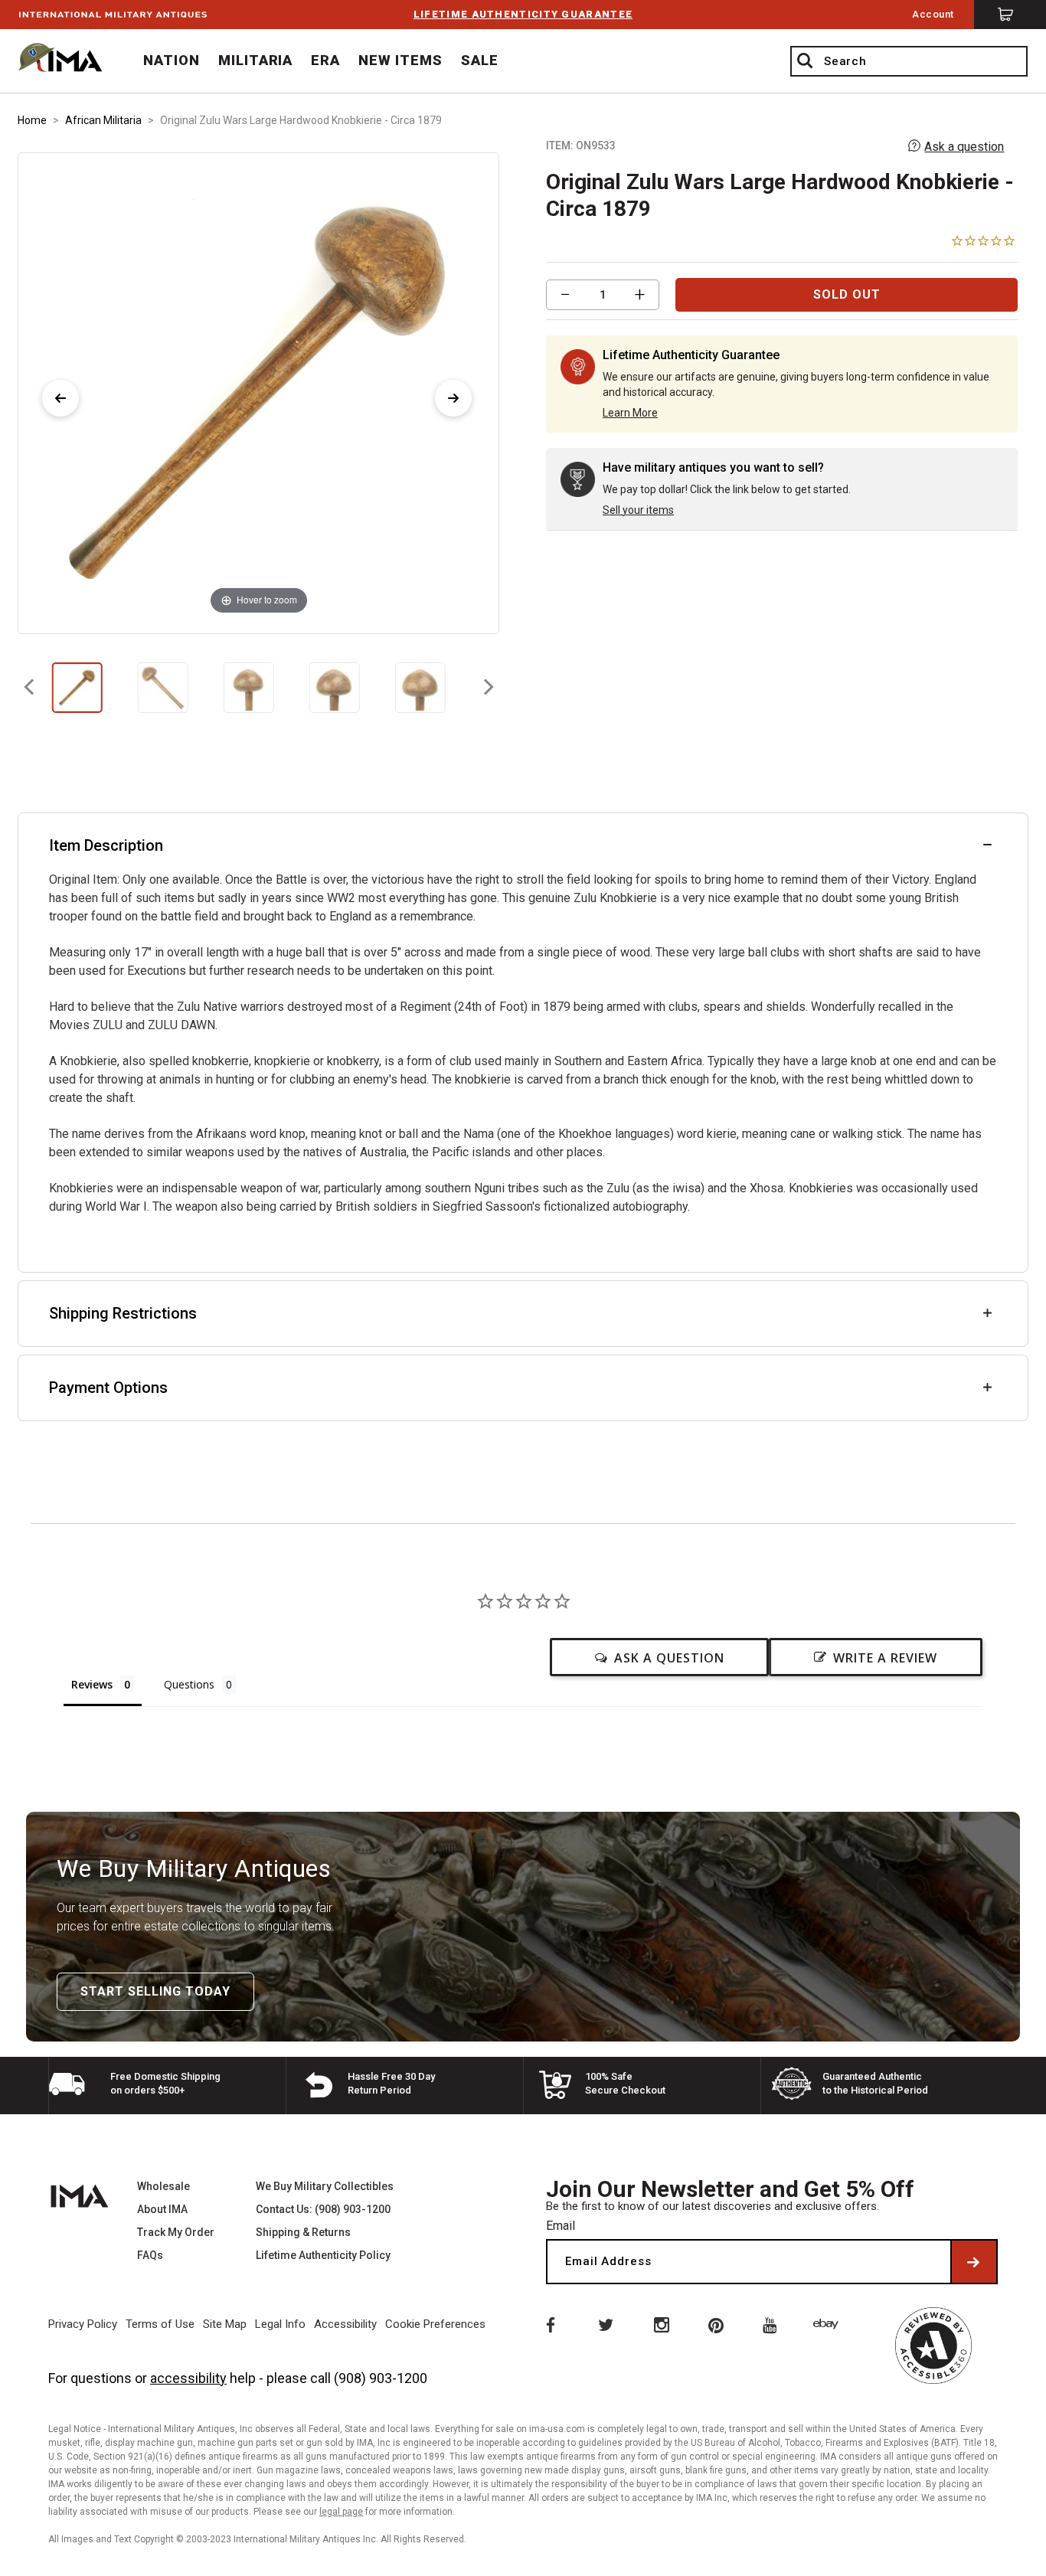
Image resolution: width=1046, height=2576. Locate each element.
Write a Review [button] (885, 1658)
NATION (172, 60)
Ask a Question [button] (669, 1658)
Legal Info (280, 2324)
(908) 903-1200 (381, 2378)
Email (561, 2226)
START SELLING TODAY (155, 1991)
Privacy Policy (83, 2324)
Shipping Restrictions (123, 1313)
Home (32, 120)
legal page (341, 2512)
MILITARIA (256, 60)
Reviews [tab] (92, 1684)
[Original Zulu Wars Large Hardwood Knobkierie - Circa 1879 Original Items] (77, 688)
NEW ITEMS (400, 60)
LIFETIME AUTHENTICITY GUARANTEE (523, 14)
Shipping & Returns (303, 2232)
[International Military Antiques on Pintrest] (717, 2324)
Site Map (225, 2324)
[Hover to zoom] (258, 392)
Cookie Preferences (435, 2324)
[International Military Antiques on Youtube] (773, 2324)
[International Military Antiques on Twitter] (605, 2324)
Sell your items (638, 510)
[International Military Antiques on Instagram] (661, 2324)
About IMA (162, 2209)
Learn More (630, 413)
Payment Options (108, 1388)
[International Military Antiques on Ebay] (829, 2324)
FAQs (150, 2255)
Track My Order (176, 2232)
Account (933, 14)
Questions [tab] (189, 1684)
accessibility (188, 2378)
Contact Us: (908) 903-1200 (323, 2209)
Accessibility (345, 2324)
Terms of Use (160, 2324)
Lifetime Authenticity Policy (323, 2255)
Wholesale (163, 2186)
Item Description (106, 845)
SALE (480, 60)
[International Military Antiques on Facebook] (549, 2324)
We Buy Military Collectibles (325, 2186)
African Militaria (103, 120)
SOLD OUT (847, 294)
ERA (325, 60)
